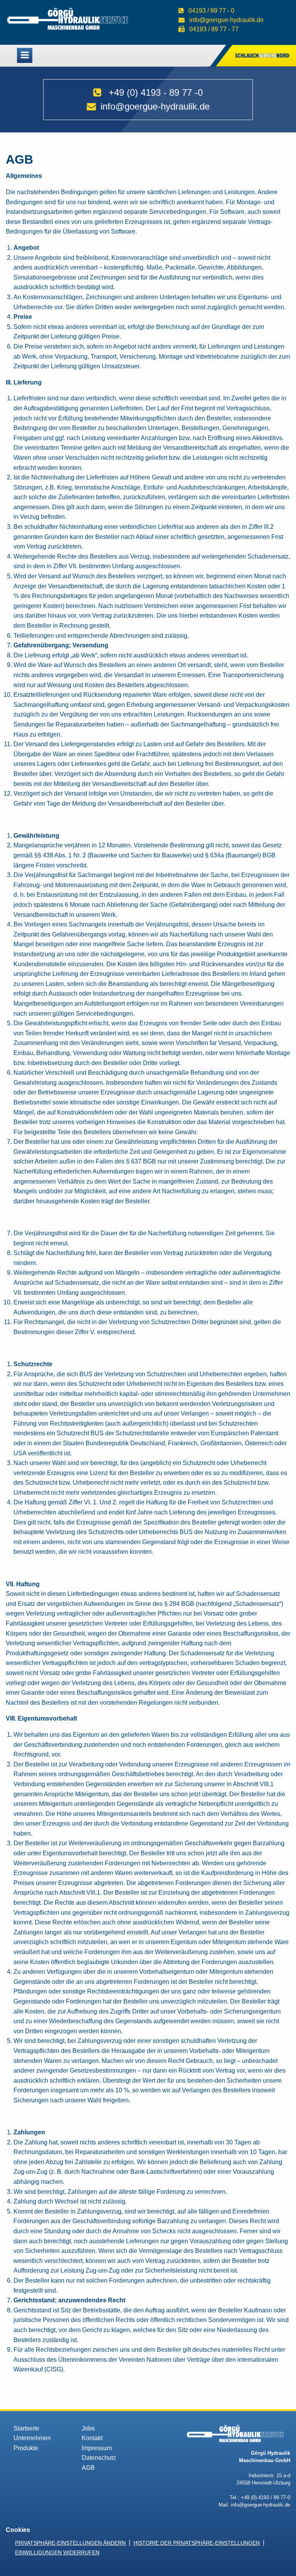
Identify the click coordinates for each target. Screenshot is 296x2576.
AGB (88, 2468)
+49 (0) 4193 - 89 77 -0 (156, 92)
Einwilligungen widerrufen (57, 2552)
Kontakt (92, 2438)
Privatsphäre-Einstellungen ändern (70, 2543)
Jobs (88, 2428)
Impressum (97, 2448)
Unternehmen (32, 2438)
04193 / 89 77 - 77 (214, 29)
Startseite (26, 2428)
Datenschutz (99, 2458)
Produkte (26, 2448)
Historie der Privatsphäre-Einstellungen (197, 2543)
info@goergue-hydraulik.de (226, 20)
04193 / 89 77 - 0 (211, 11)
